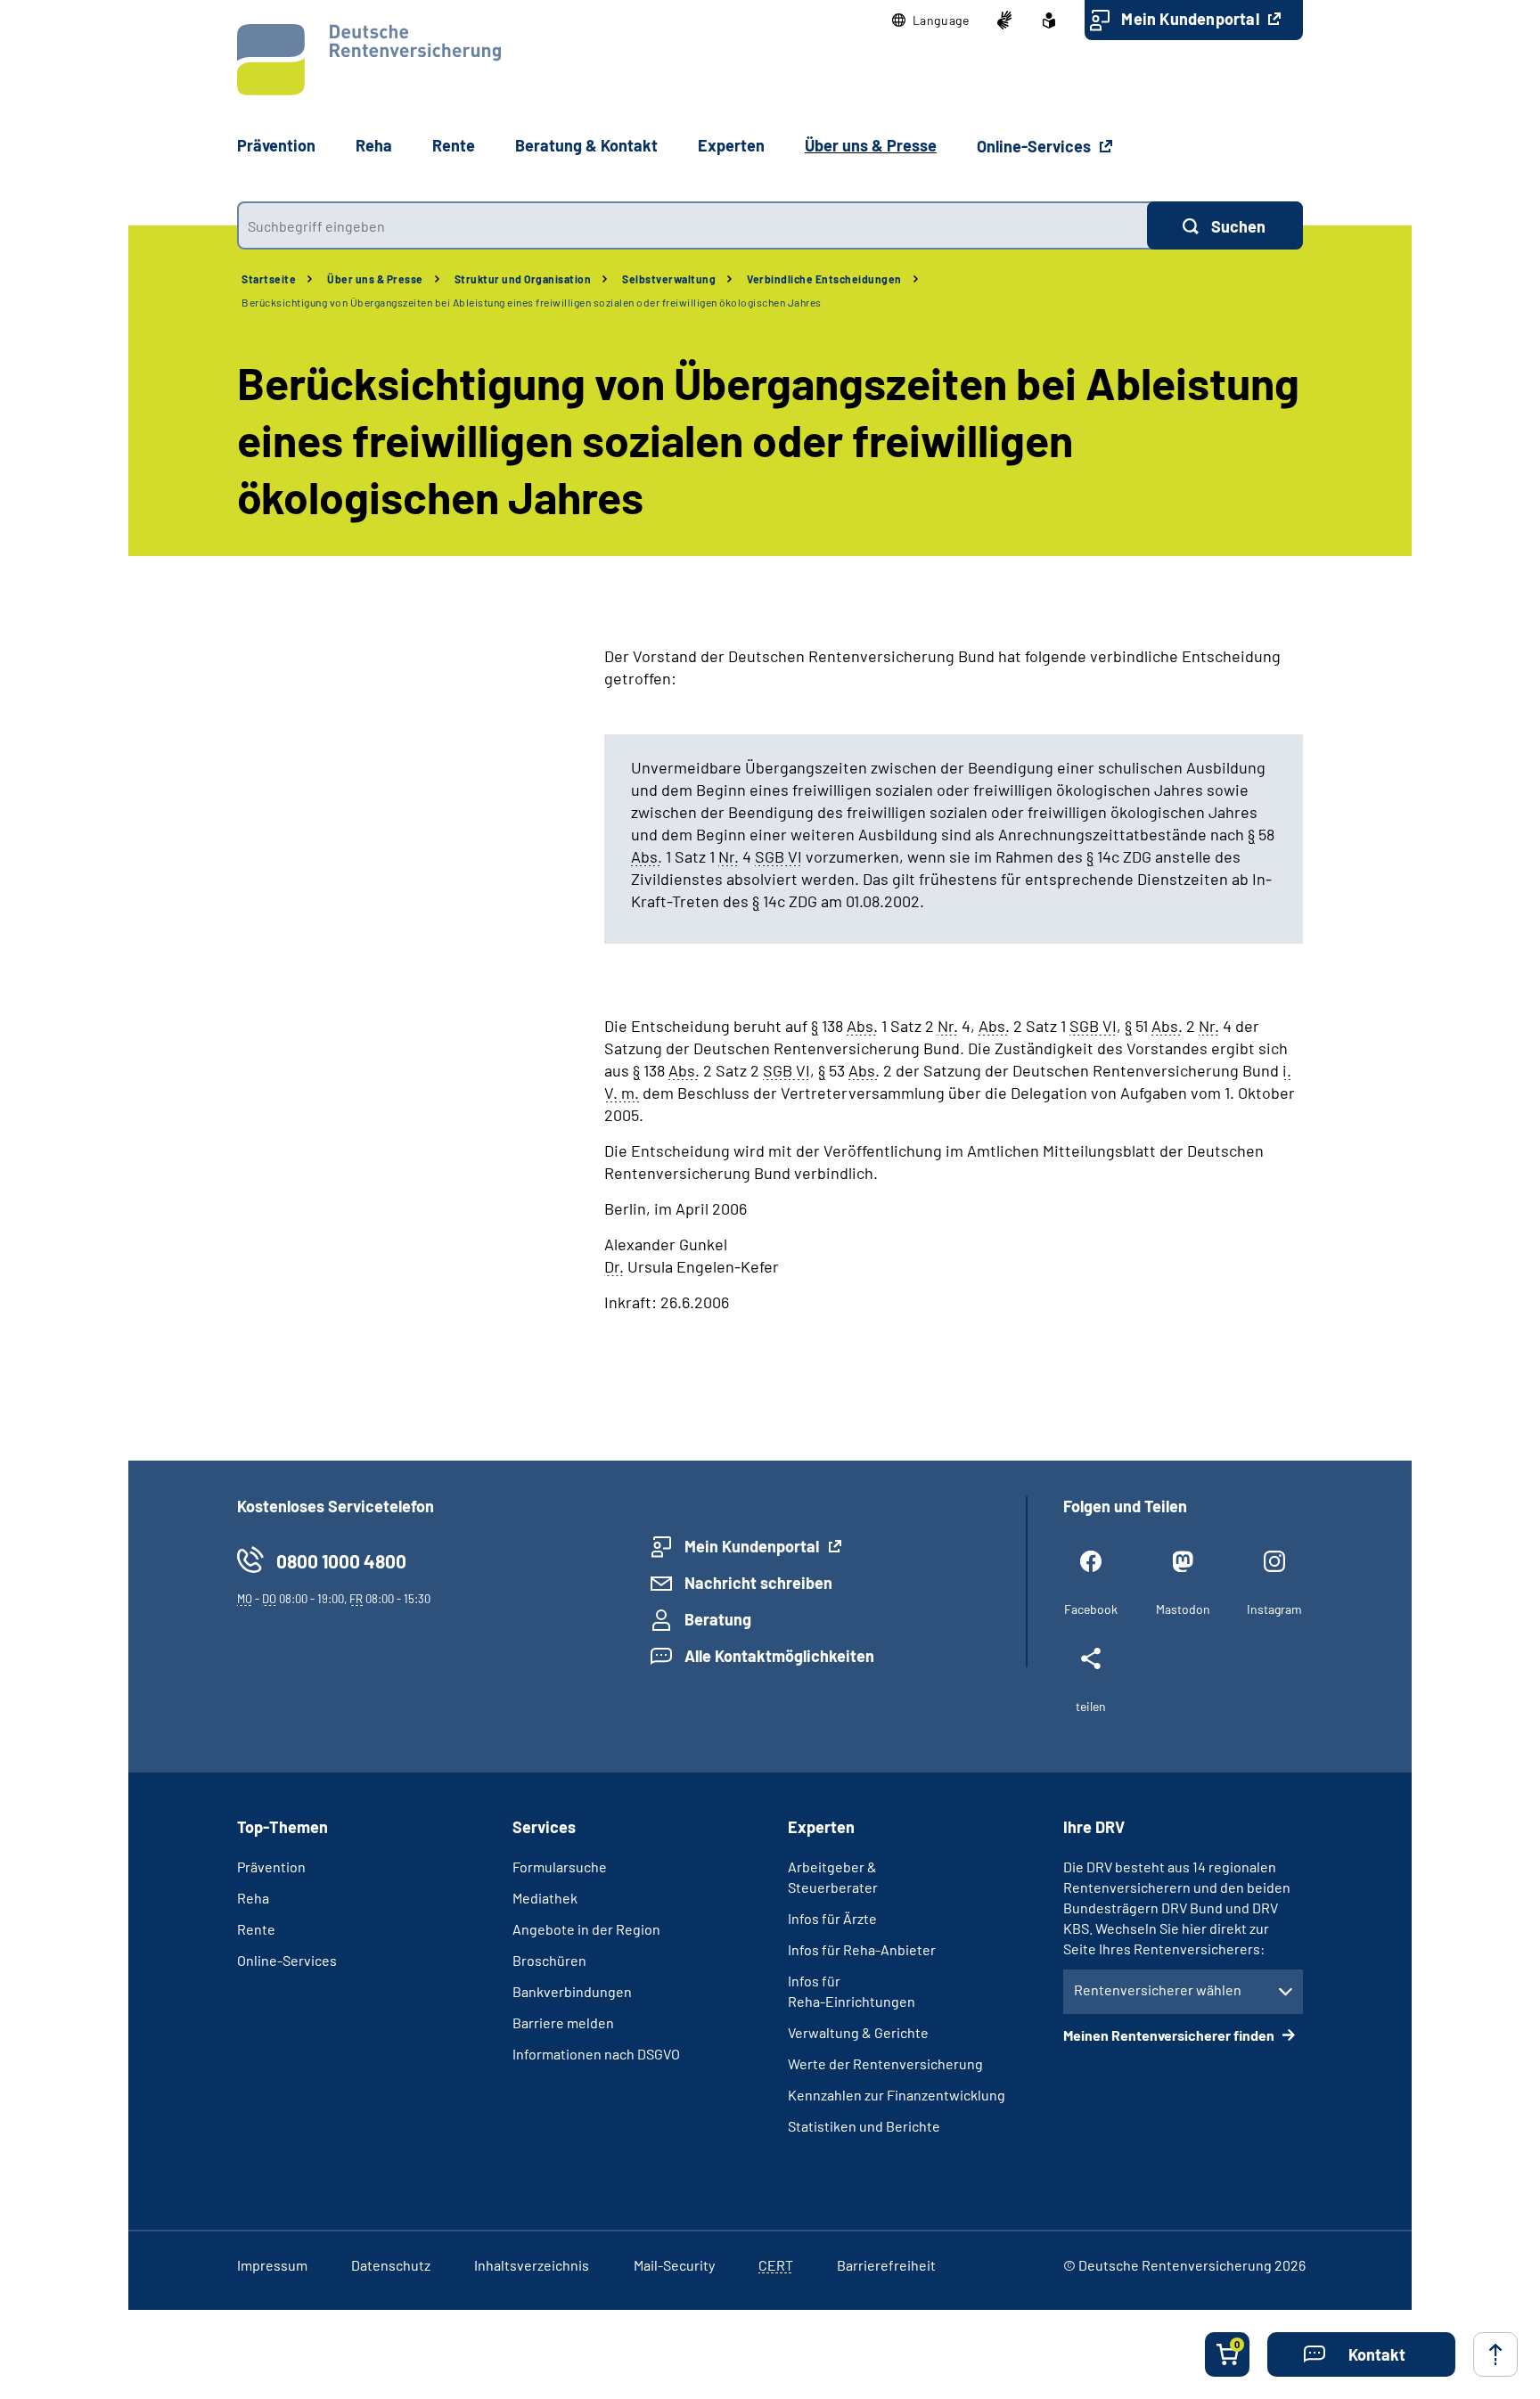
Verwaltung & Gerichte (858, 2032)
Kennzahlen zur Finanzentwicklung (897, 2095)
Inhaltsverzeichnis (532, 2265)
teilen (1091, 1706)
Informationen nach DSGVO (596, 2054)
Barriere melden (563, 2022)
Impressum (272, 2265)
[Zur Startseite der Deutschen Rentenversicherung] (369, 60)
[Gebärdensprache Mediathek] (1004, 20)
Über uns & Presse (375, 279)
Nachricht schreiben (758, 1583)
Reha (253, 1898)
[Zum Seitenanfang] (1495, 2354)
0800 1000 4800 (341, 1561)
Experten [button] (731, 145)
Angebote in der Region (586, 1929)
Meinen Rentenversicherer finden (1170, 2035)
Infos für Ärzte (832, 1918)
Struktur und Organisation (523, 279)
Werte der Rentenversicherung (885, 2063)
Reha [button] (374, 145)
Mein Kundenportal (1192, 19)
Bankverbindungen (572, 1991)
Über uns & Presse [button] (871, 145)
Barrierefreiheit (886, 2265)
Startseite (269, 279)
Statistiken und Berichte (864, 2126)
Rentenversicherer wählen (1158, 1990)
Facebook (1091, 1609)
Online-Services (1036, 146)
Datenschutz (391, 2265)
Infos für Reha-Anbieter (862, 1949)
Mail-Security (674, 2265)
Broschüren (549, 1960)
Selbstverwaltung (669, 279)
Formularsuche (560, 1867)
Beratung (718, 1619)
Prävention (276, 145)
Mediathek (545, 1898)
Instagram (1274, 1609)
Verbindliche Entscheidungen (824, 279)
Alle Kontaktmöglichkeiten (779, 1656)
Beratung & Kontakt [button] (586, 145)
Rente (256, 1929)
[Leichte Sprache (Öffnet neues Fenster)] (1049, 20)
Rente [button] (454, 145)
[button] (931, 20)
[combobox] (692, 225)
